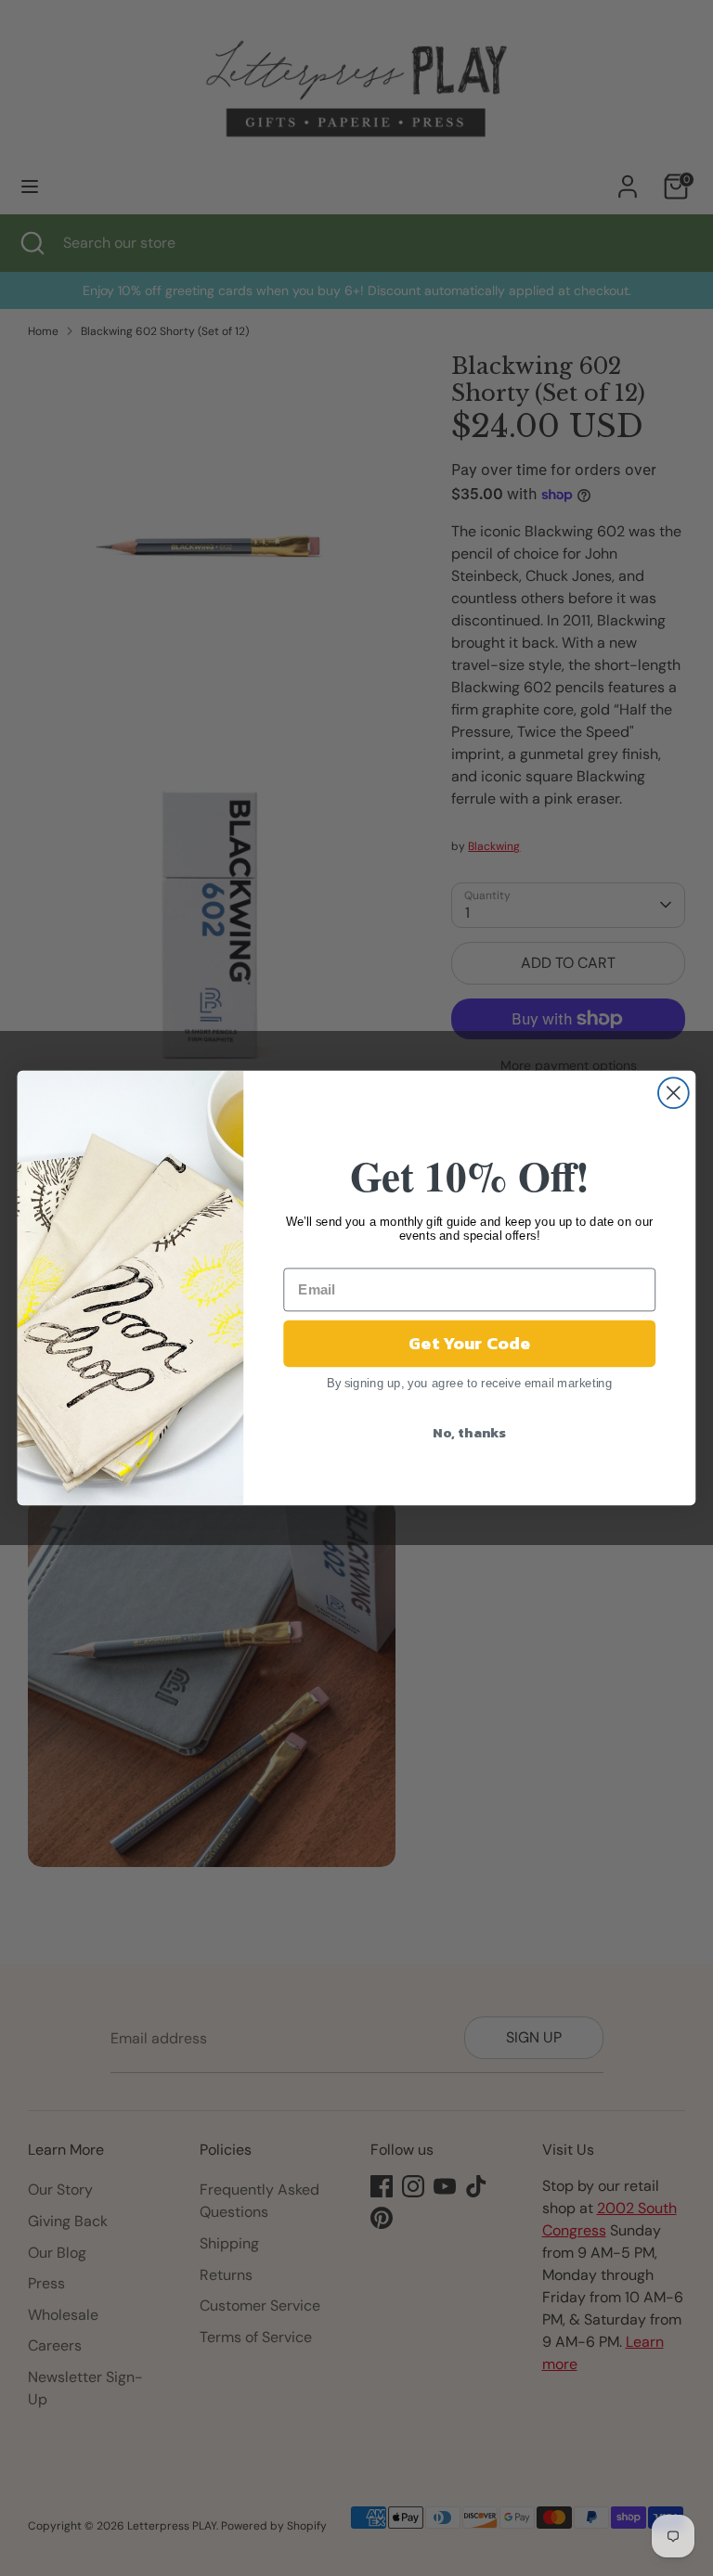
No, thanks (469, 1432)
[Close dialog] (674, 1093)
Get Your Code (469, 1344)
